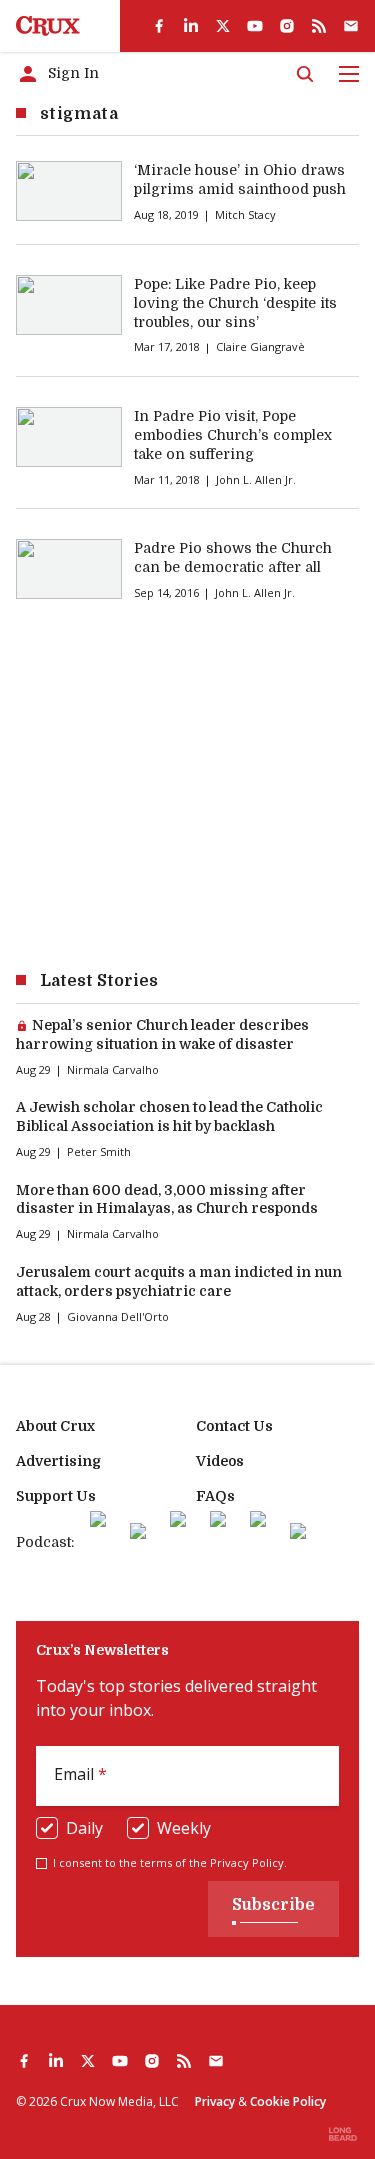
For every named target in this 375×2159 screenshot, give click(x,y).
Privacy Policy (247, 1862)
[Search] (305, 74)
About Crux (55, 1426)
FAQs (215, 1496)
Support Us (56, 1496)
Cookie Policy (288, 2101)
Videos (220, 1461)
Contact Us (234, 1426)
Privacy (215, 2101)
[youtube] (255, 26)
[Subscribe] (351, 26)
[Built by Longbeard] (343, 2134)
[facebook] (159, 26)
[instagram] (287, 26)
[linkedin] (191, 26)
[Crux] (48, 26)
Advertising (58, 1461)
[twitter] (223, 26)
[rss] (319, 26)
